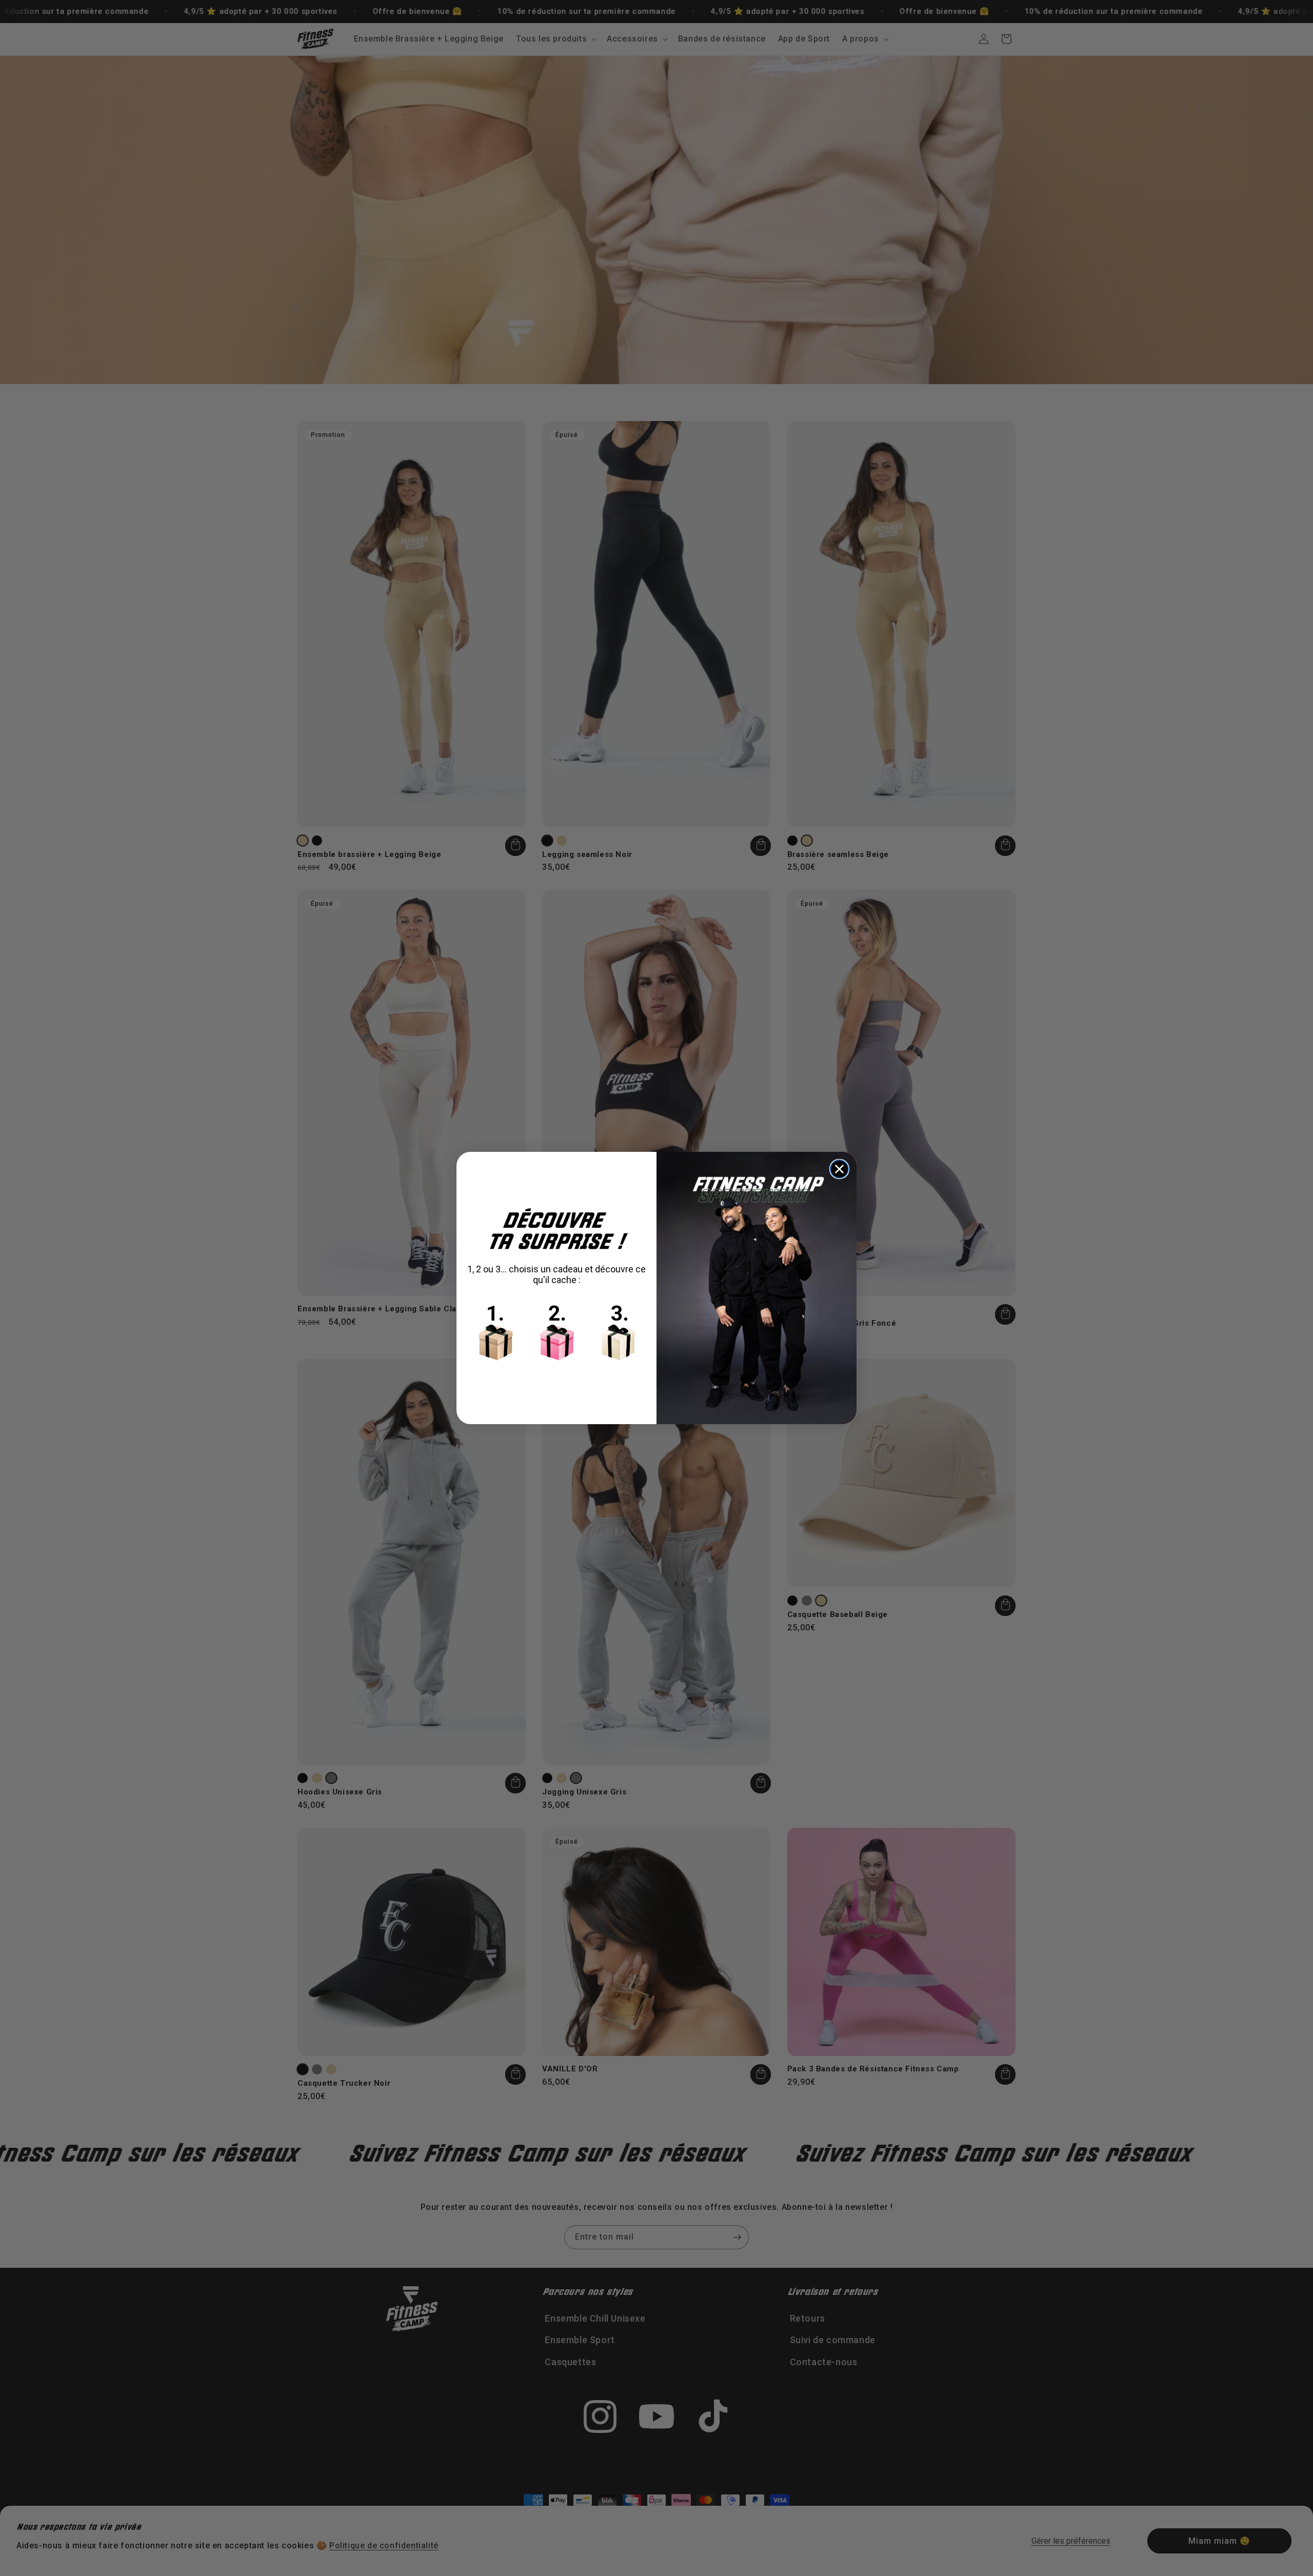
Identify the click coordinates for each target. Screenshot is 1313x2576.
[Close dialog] (839, 1169)
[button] (556, 1330)
